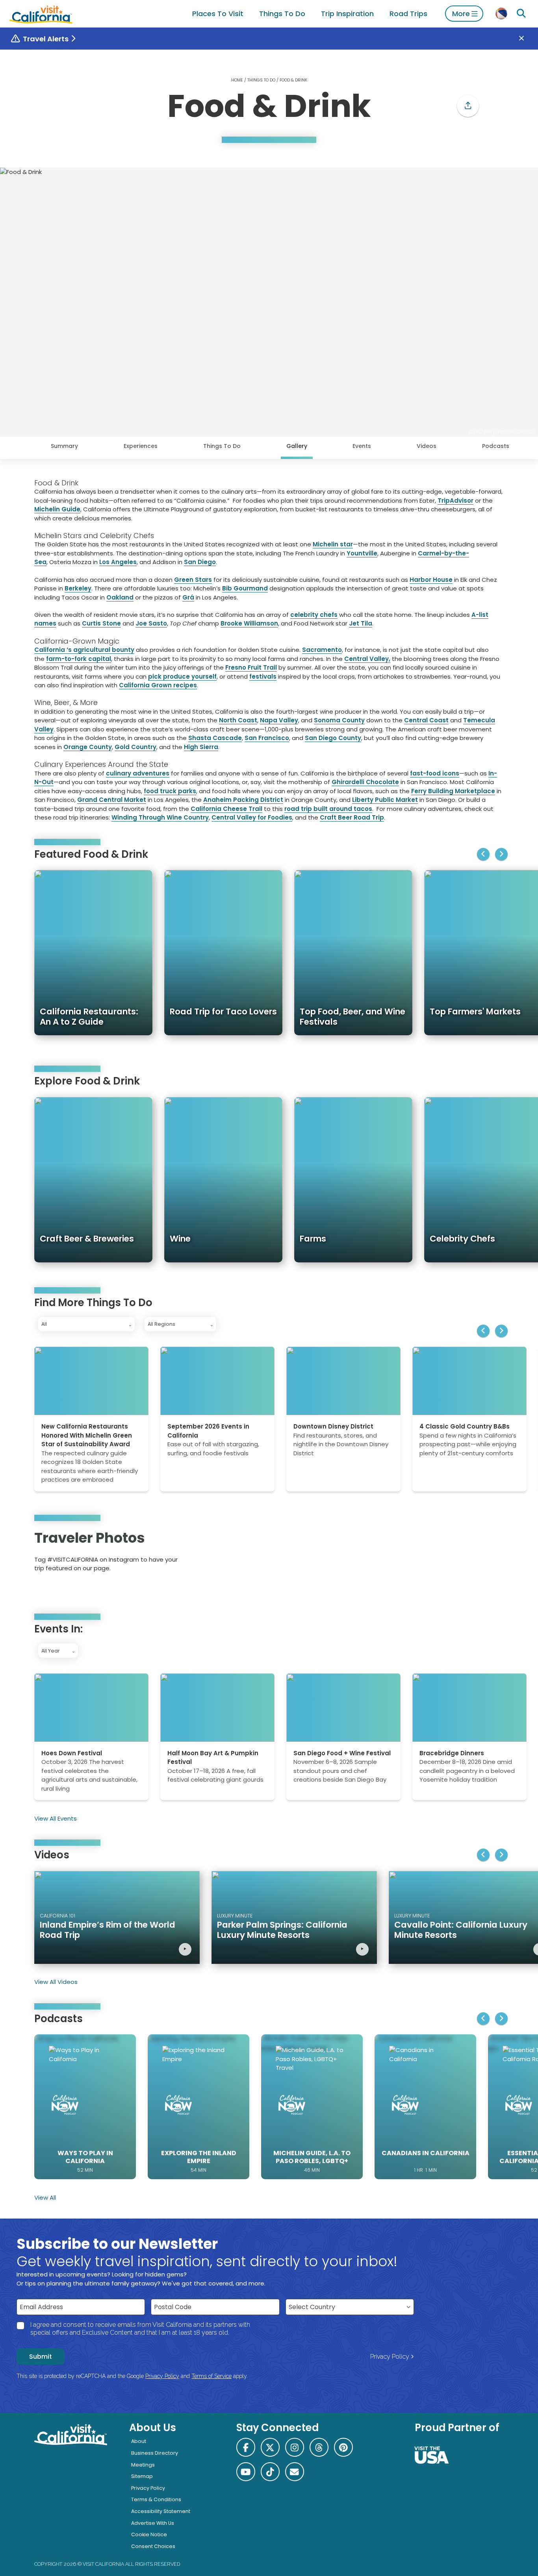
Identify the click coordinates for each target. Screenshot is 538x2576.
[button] (468, 106)
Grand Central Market (112, 800)
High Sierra (201, 747)
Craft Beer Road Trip (352, 817)
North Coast (238, 720)
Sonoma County (339, 720)
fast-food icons (435, 773)
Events (362, 446)
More (461, 14)
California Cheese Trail (226, 809)
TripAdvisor (455, 501)
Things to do (261, 80)
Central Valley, (367, 659)
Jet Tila (361, 623)
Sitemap (142, 2476)
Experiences (141, 446)
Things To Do (282, 14)
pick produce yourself (182, 676)
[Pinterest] (481, 1554)
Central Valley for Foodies (252, 817)
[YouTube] (492, 1554)
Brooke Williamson (249, 623)
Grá (188, 597)
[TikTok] (270, 2472)
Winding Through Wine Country (160, 817)
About (139, 2441)
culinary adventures (138, 773)
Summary (64, 446)
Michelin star (333, 544)
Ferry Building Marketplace (453, 791)
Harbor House (431, 580)
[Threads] (319, 2447)
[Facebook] (246, 2447)
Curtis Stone (101, 623)
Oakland (120, 597)
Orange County (88, 747)
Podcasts (496, 446)
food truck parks (170, 791)
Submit (41, 2357)
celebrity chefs (314, 615)
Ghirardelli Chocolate (365, 782)
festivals (263, 676)
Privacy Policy (390, 2357)
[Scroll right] (501, 854)
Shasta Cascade (215, 738)
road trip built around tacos (328, 809)
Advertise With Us (153, 2523)
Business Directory (155, 2453)
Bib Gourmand (245, 588)
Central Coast (426, 720)
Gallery (297, 446)
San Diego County (333, 738)
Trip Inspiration (347, 14)
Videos (427, 446)
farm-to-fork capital (79, 659)
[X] (270, 2447)
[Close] (527, 39)
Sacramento (322, 650)
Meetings (143, 2465)
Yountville (362, 553)
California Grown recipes (158, 685)
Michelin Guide (57, 509)
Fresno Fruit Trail (251, 667)
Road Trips (408, 14)
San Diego (200, 562)
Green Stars (193, 580)
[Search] (521, 14)
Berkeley (78, 588)
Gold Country (135, 747)
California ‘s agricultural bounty (84, 650)
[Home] (41, 14)
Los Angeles (118, 562)
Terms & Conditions (156, 2499)
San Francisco (267, 738)
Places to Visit (218, 14)
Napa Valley (279, 720)
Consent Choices (153, 2546)
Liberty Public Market (385, 800)
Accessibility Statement (161, 2511)
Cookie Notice (149, 2534)
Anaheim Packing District (243, 800)
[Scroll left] (483, 854)
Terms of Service (211, 2376)
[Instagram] (470, 1554)
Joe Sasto (151, 623)
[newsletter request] (295, 2472)
